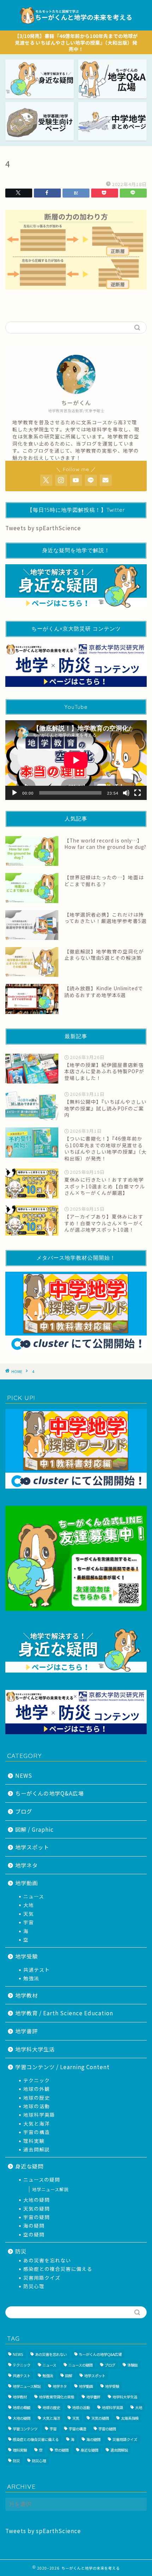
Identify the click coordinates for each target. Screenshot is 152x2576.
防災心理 (34, 2286)
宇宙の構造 (37, 2132)
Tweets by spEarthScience (43, 528)
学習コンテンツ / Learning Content (62, 2067)
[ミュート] (126, 793)
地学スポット (32, 1847)
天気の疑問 (37, 2208)
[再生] (14, 793)
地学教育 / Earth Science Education (64, 2013)
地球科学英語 (39, 2115)
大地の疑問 (37, 2200)
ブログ (24, 1811)
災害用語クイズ (42, 2278)
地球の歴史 (37, 2098)
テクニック (37, 2080)
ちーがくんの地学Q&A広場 (49, 1793)
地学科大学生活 (35, 2049)
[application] (76, 760)
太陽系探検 (130, 2418)
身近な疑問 (29, 2166)
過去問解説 (37, 2149)
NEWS (24, 1775)
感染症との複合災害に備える (58, 2269)
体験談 (133, 2365)
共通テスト (37, 1970)
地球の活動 (37, 2106)
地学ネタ (27, 1865)
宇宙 (29, 1922)
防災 (21, 2251)
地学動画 (27, 1883)
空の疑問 (34, 2234)
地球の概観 (22, 2407)
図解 (69, 2376)
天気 (29, 1914)
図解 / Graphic (34, 1829)
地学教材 (27, 1995)
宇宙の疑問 (37, 2217)
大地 (29, 1905)
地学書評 (27, 2031)
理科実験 (34, 2141)
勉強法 (31, 1978)
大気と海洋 (37, 2123)
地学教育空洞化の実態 (57, 2397)
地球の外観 (37, 2089)
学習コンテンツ (25, 2429)
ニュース (34, 1896)
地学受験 (27, 1956)
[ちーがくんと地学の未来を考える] (76, 25)
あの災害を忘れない (47, 2260)
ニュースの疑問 (42, 2179)
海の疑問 (34, 2225)
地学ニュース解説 (50, 2189)
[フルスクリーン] (138, 793)
